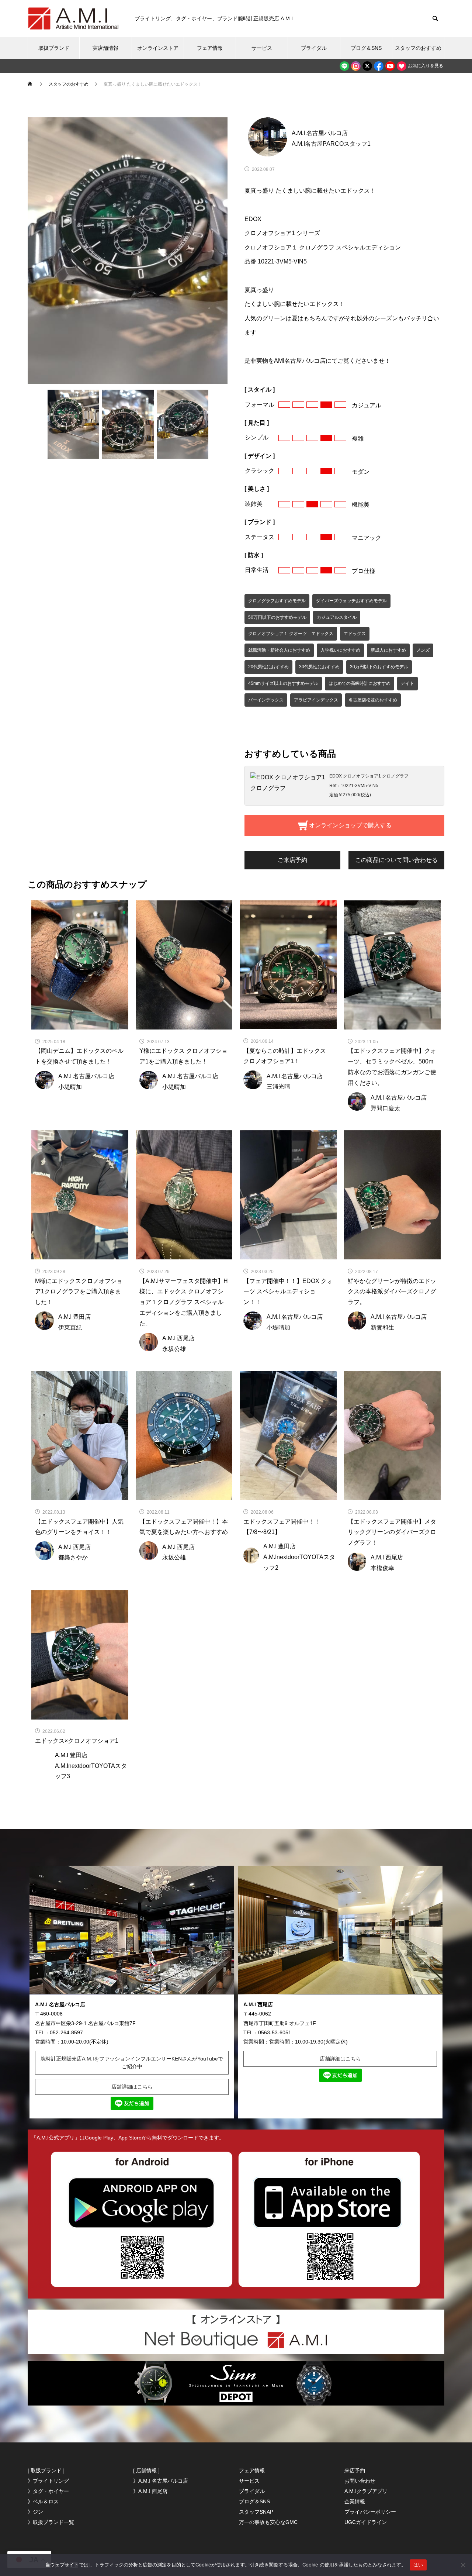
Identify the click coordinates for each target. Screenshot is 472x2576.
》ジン (35, 2512)
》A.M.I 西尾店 (150, 2491)
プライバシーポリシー (370, 2512)
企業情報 (355, 2501)
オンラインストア (158, 48)
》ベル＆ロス (43, 2501)
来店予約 (355, 2470)
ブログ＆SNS (366, 48)
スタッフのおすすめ (418, 48)
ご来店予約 (292, 860)
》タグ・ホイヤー (48, 2491)
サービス (262, 48)
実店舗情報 (105, 48)
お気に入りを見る (425, 66)
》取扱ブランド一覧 (51, 2522)
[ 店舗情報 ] (146, 2470)
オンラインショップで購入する (350, 825)
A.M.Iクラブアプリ (366, 2491)
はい (418, 2565)
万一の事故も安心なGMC (268, 2522)
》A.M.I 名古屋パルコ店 (161, 2481)
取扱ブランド (54, 48)
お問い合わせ (360, 2481)
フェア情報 (210, 48)
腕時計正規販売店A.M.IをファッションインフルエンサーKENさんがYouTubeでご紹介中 (132, 2063)
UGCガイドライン (366, 2522)
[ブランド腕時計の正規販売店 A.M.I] (74, 18)
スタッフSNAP (256, 2512)
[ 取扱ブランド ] (46, 2470)
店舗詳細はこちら (132, 2087)
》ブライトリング (48, 2481)
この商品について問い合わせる (396, 860)
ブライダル (314, 48)
